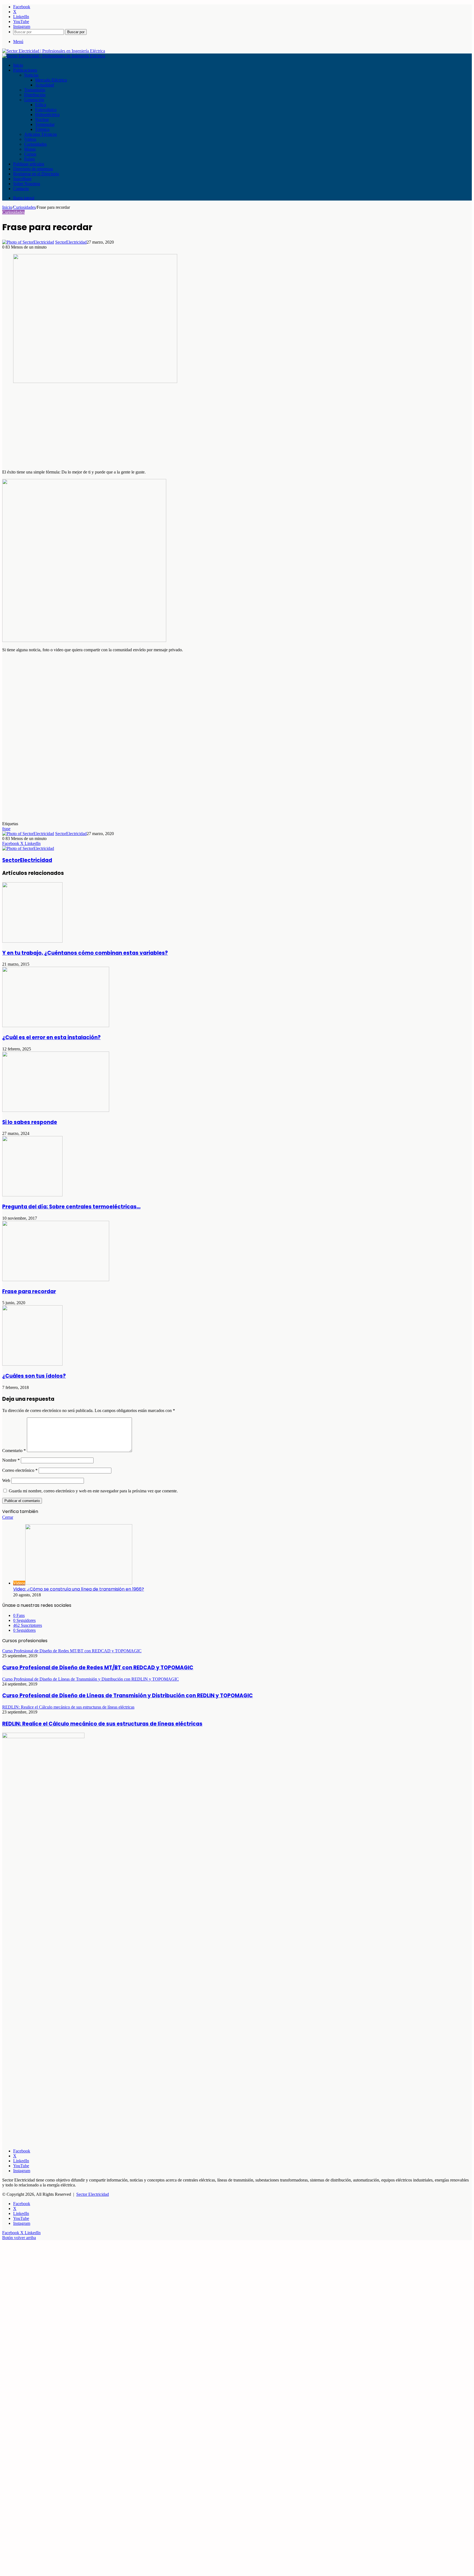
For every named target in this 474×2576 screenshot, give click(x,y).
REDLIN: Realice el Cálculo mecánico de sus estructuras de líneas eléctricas (102, 1724)
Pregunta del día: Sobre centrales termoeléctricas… (71, 1207)
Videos (30, 139)
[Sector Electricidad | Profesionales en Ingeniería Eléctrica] (54, 51)
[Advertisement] (167, 427)
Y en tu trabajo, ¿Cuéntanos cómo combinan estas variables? (85, 953)
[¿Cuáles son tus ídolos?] (32, 1364)
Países (29, 159)
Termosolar (45, 124)
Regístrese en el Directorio (36, 174)
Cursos (30, 154)
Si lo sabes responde (30, 1122)
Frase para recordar (29, 1291)
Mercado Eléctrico (51, 80)
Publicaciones (25, 70)
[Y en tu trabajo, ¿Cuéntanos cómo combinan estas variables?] (32, 941)
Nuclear (42, 119)
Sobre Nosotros (27, 184)
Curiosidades (35, 144)
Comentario (14, 1451)
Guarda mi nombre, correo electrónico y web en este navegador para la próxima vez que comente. (93, 1491)
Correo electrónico (20, 1470)
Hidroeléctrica (47, 115)
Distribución (35, 95)
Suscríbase (22, 179)
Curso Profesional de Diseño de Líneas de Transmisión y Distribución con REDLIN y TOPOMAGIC (128, 1696)
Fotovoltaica (46, 110)
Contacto (21, 189)
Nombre (11, 1460)
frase (6, 829)
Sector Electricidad (93, 2194)
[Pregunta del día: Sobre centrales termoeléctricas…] (32, 1195)
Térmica (42, 129)
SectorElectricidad (71, 242)
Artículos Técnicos (40, 134)
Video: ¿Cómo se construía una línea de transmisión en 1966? (79, 1589)
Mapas (30, 149)
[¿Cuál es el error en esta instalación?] (56, 1026)
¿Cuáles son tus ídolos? (34, 1376)
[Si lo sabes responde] (56, 1110)
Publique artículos (29, 164)
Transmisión (35, 90)
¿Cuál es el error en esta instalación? (51, 1037)
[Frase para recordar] (56, 1280)
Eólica (41, 105)
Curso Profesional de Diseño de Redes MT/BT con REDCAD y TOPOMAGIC (98, 1668)
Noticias (31, 75)
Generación (34, 100)
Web (6, 1480)
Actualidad (45, 85)
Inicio (18, 65)
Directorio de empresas (33, 169)
